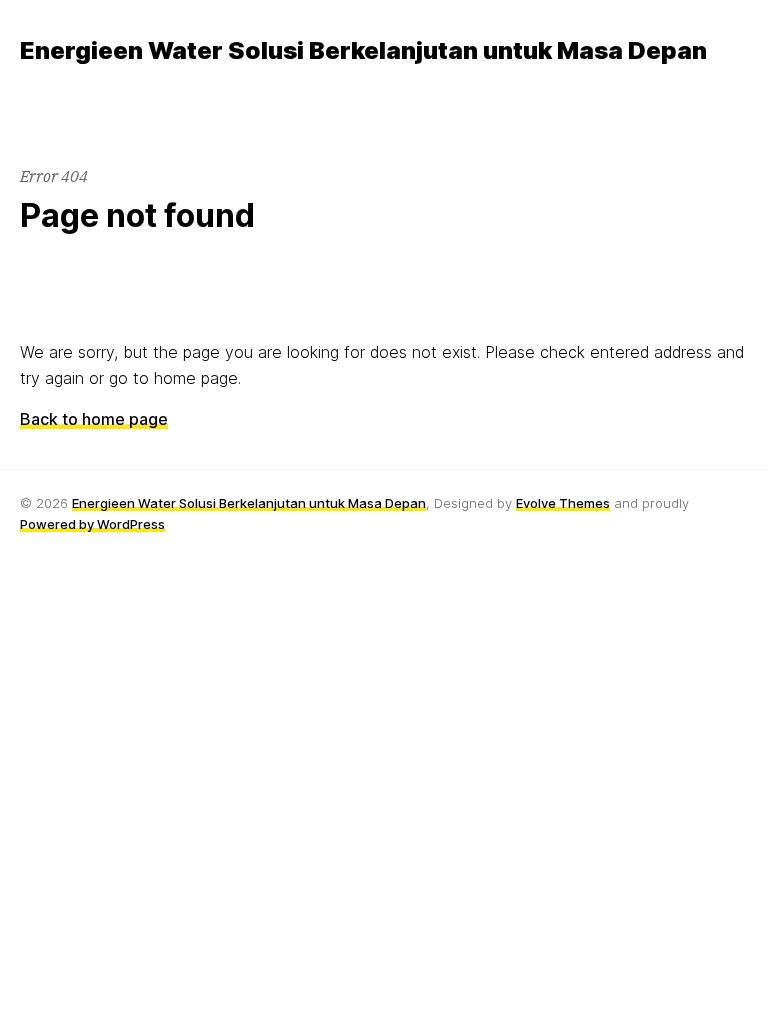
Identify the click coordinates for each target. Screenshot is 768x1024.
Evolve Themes (563, 503)
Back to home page (94, 419)
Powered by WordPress (92, 524)
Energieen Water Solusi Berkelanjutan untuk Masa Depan (249, 503)
